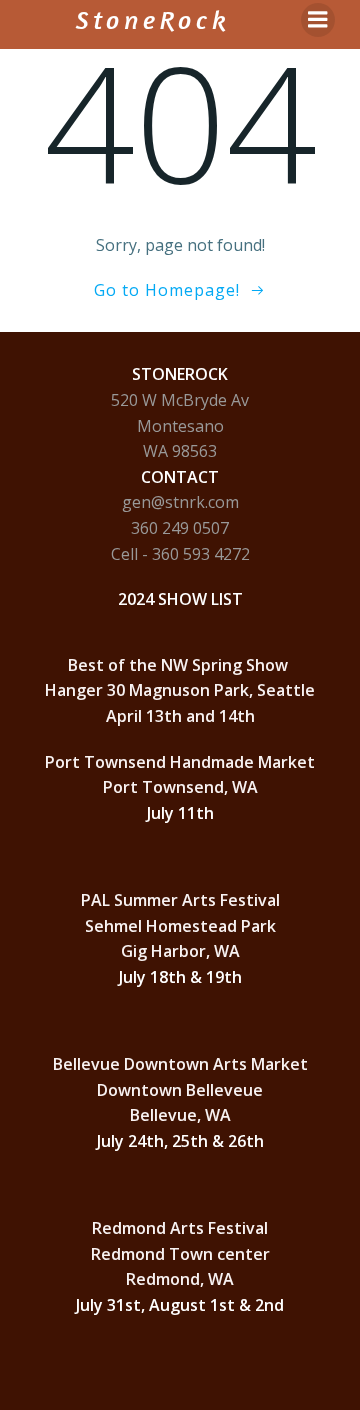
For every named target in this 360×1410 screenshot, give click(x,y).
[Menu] (318, 20)
